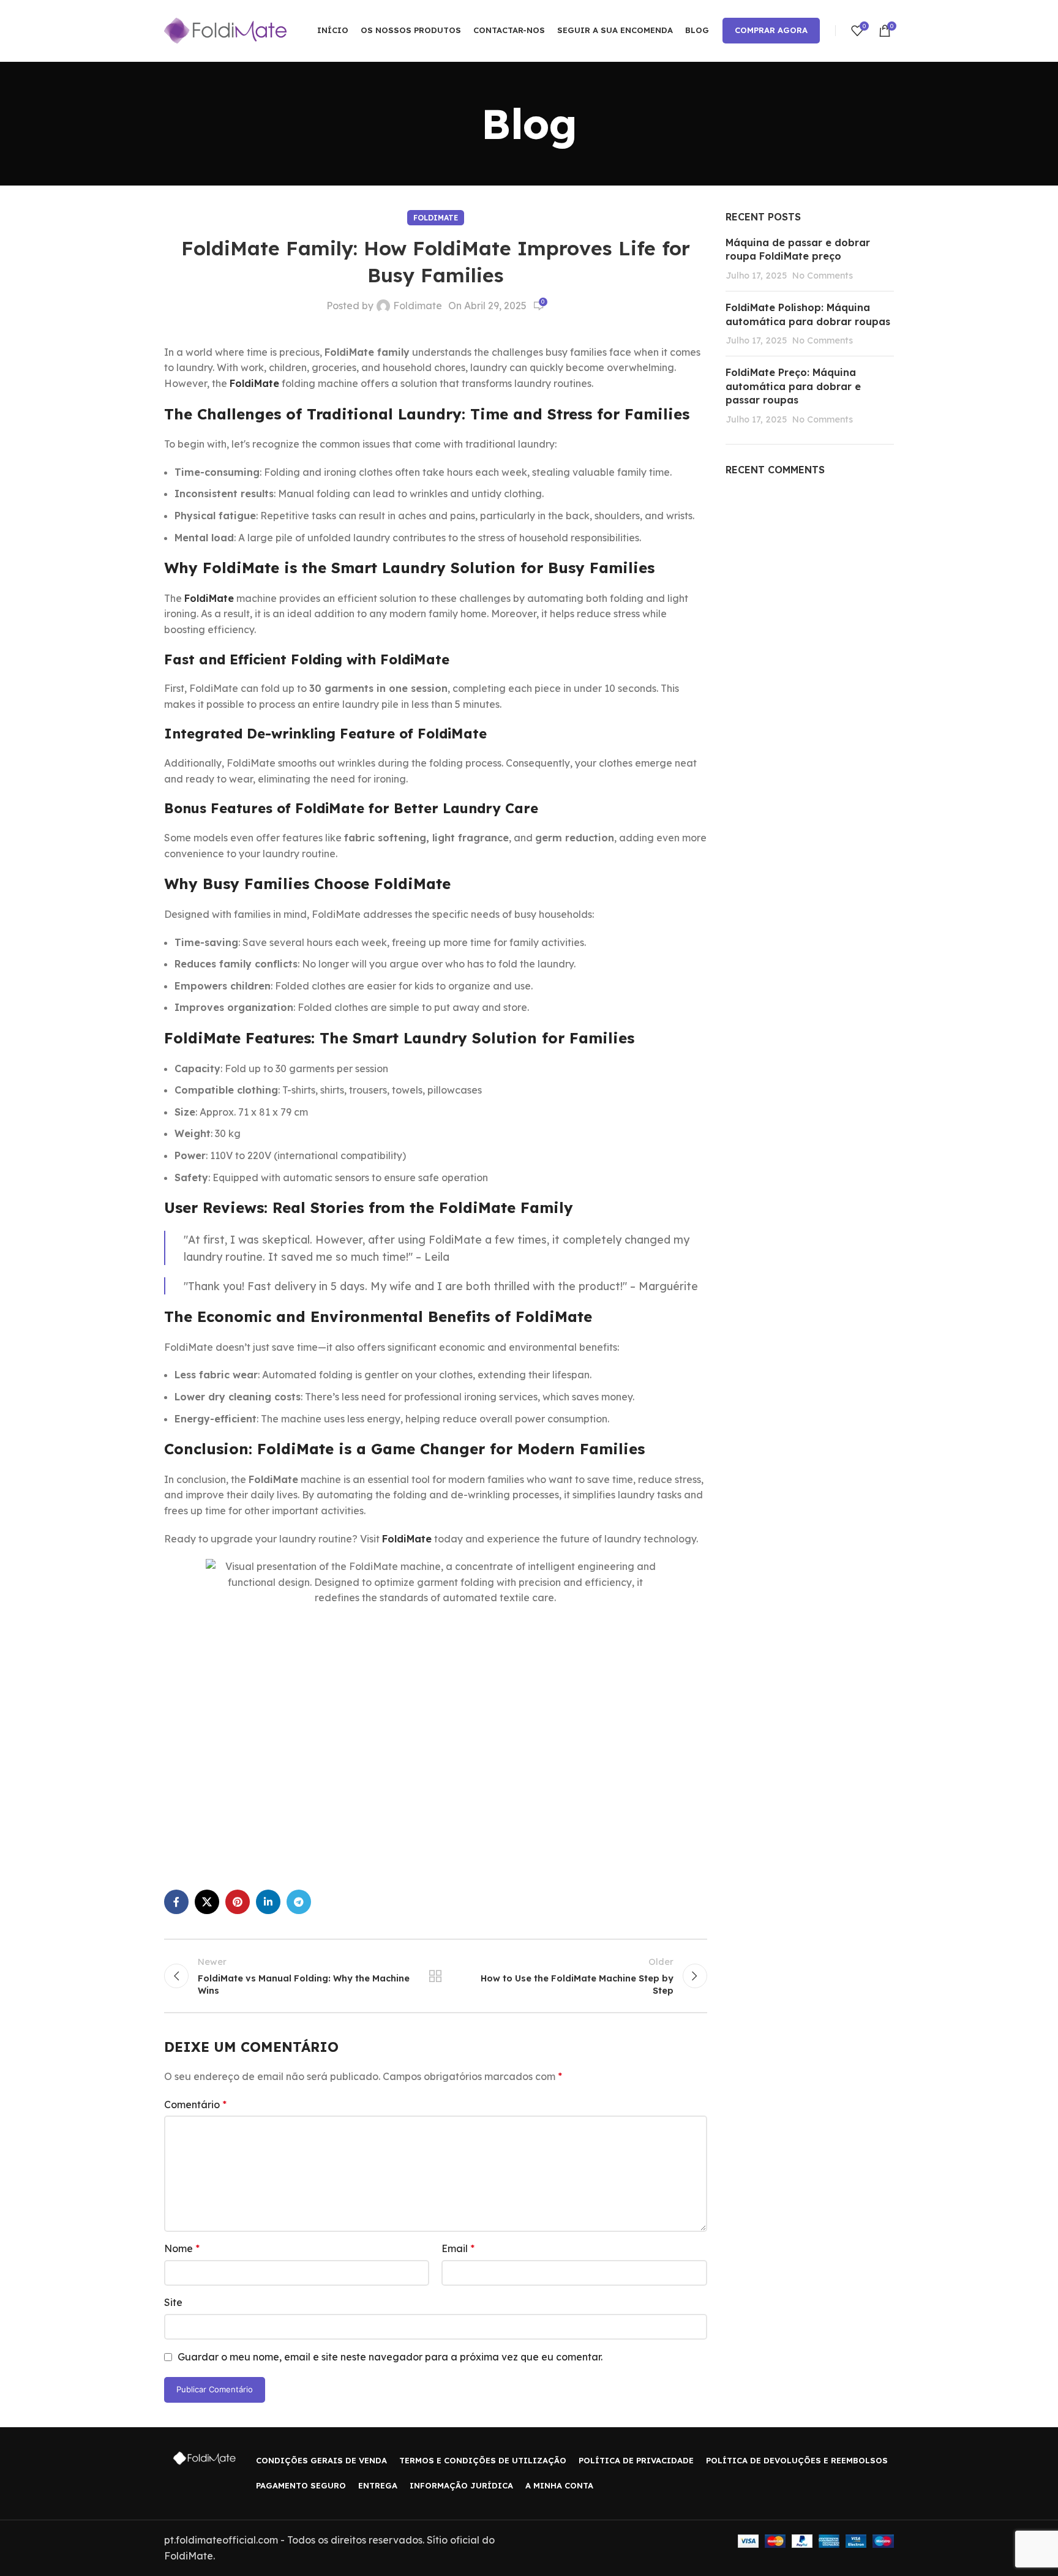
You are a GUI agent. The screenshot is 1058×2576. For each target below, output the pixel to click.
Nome (182, 2248)
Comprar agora (771, 30)
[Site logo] (225, 29)
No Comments (823, 276)
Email (458, 2248)
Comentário (195, 2105)
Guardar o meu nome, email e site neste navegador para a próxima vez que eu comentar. (390, 2357)
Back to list (435, 1976)
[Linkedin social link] (268, 1902)
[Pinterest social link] (238, 1902)
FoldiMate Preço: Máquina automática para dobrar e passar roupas (793, 386)
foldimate (436, 218)
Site (173, 2302)
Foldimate (418, 306)
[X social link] (207, 1902)
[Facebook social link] (176, 1902)
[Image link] (204, 2458)
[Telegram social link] (299, 1902)
